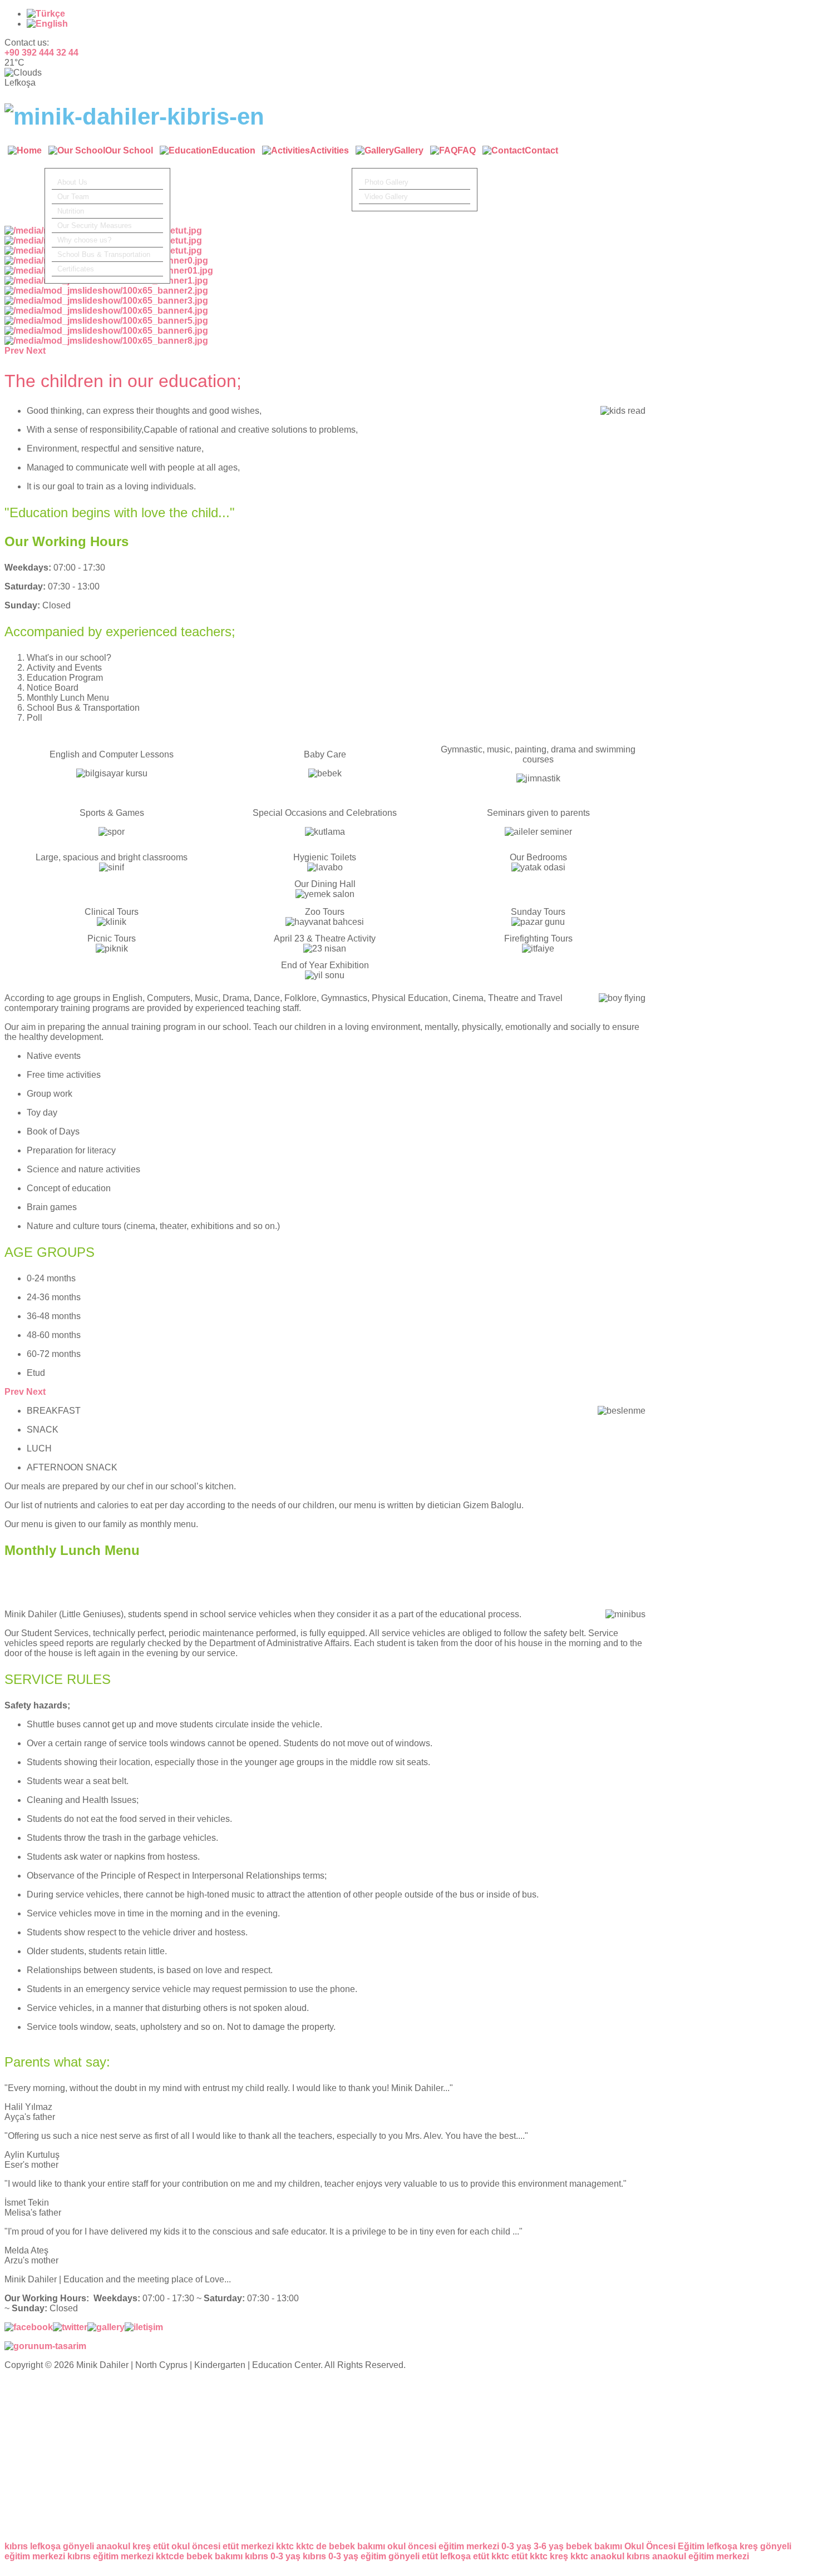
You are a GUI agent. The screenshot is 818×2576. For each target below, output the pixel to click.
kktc (285, 2546)
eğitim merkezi (719, 2556)
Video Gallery (386, 197)
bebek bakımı (594, 2546)
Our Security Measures (95, 226)
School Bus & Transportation (104, 254)
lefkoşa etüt (465, 2556)
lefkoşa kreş (732, 2546)
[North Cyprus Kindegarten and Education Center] (134, 117)
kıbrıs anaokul (656, 2556)
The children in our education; (123, 381)
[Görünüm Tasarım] (45, 2346)
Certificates (76, 269)
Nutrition (71, 211)
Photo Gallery (386, 182)
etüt (161, 2546)
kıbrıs (16, 2546)
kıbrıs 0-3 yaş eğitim (344, 2556)
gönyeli (78, 2546)
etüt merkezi (248, 2546)
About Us (72, 182)
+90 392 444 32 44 (41, 53)
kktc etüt (509, 2556)
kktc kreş (549, 2556)
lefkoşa (45, 2546)
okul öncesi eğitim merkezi (443, 2546)
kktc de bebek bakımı (341, 2546)
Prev (14, 1392)
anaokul (113, 2546)
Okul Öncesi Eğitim (664, 2546)
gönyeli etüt (413, 2556)
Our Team (73, 197)
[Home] (25, 157)
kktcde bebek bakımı (199, 2556)
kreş (142, 2546)
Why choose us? (84, 240)
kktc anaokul (597, 2556)
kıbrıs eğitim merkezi (110, 2556)
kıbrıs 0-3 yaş (273, 2556)
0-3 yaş (516, 2546)
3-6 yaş (549, 2546)
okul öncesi (196, 2546)
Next (36, 1392)
